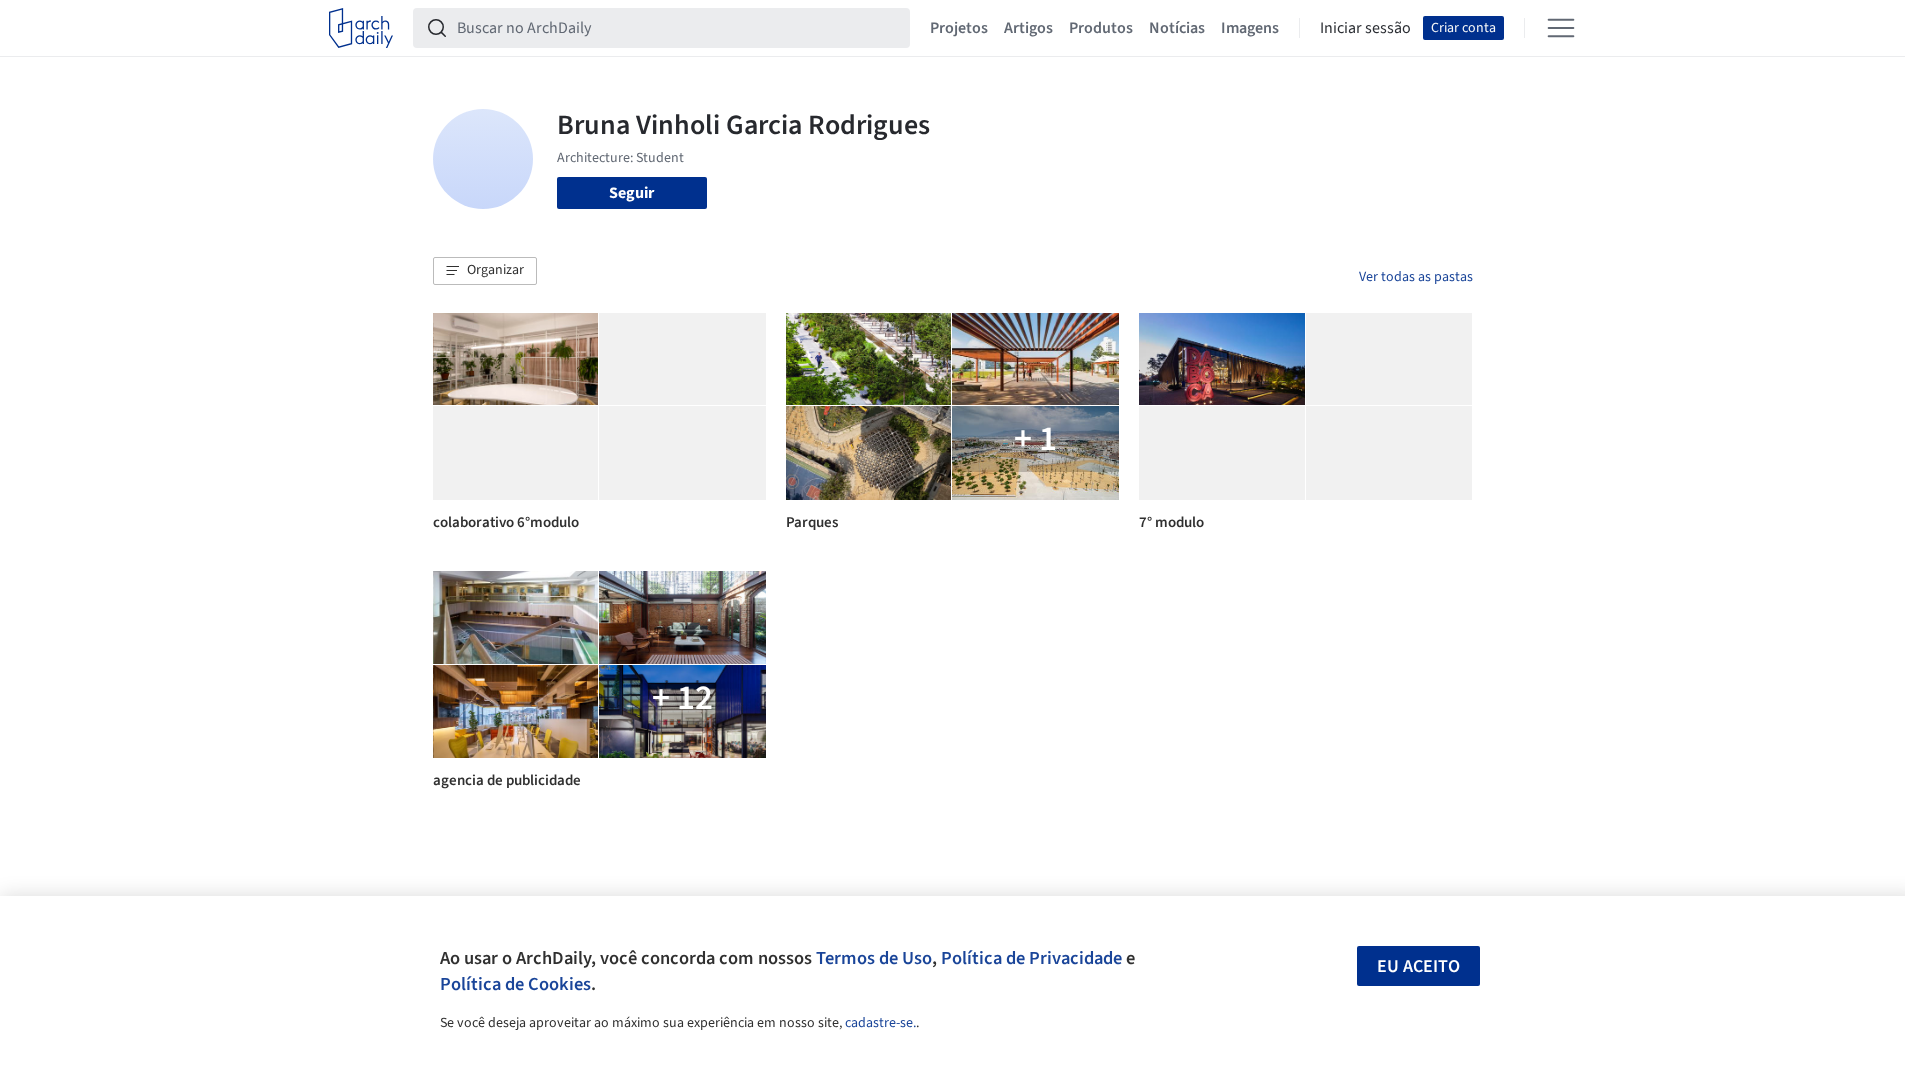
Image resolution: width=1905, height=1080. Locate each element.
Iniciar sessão (1365, 28)
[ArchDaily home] (361, 28)
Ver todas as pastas (1416, 277)
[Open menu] (1561, 28)
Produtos (1101, 28)
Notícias (1177, 28)
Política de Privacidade (1031, 958)
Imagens (1250, 28)
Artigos (1028, 28)
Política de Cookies (515, 984)
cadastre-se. (880, 1023)
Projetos (959, 28)
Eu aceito (1418, 966)
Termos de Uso (874, 958)
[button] (485, 271)
